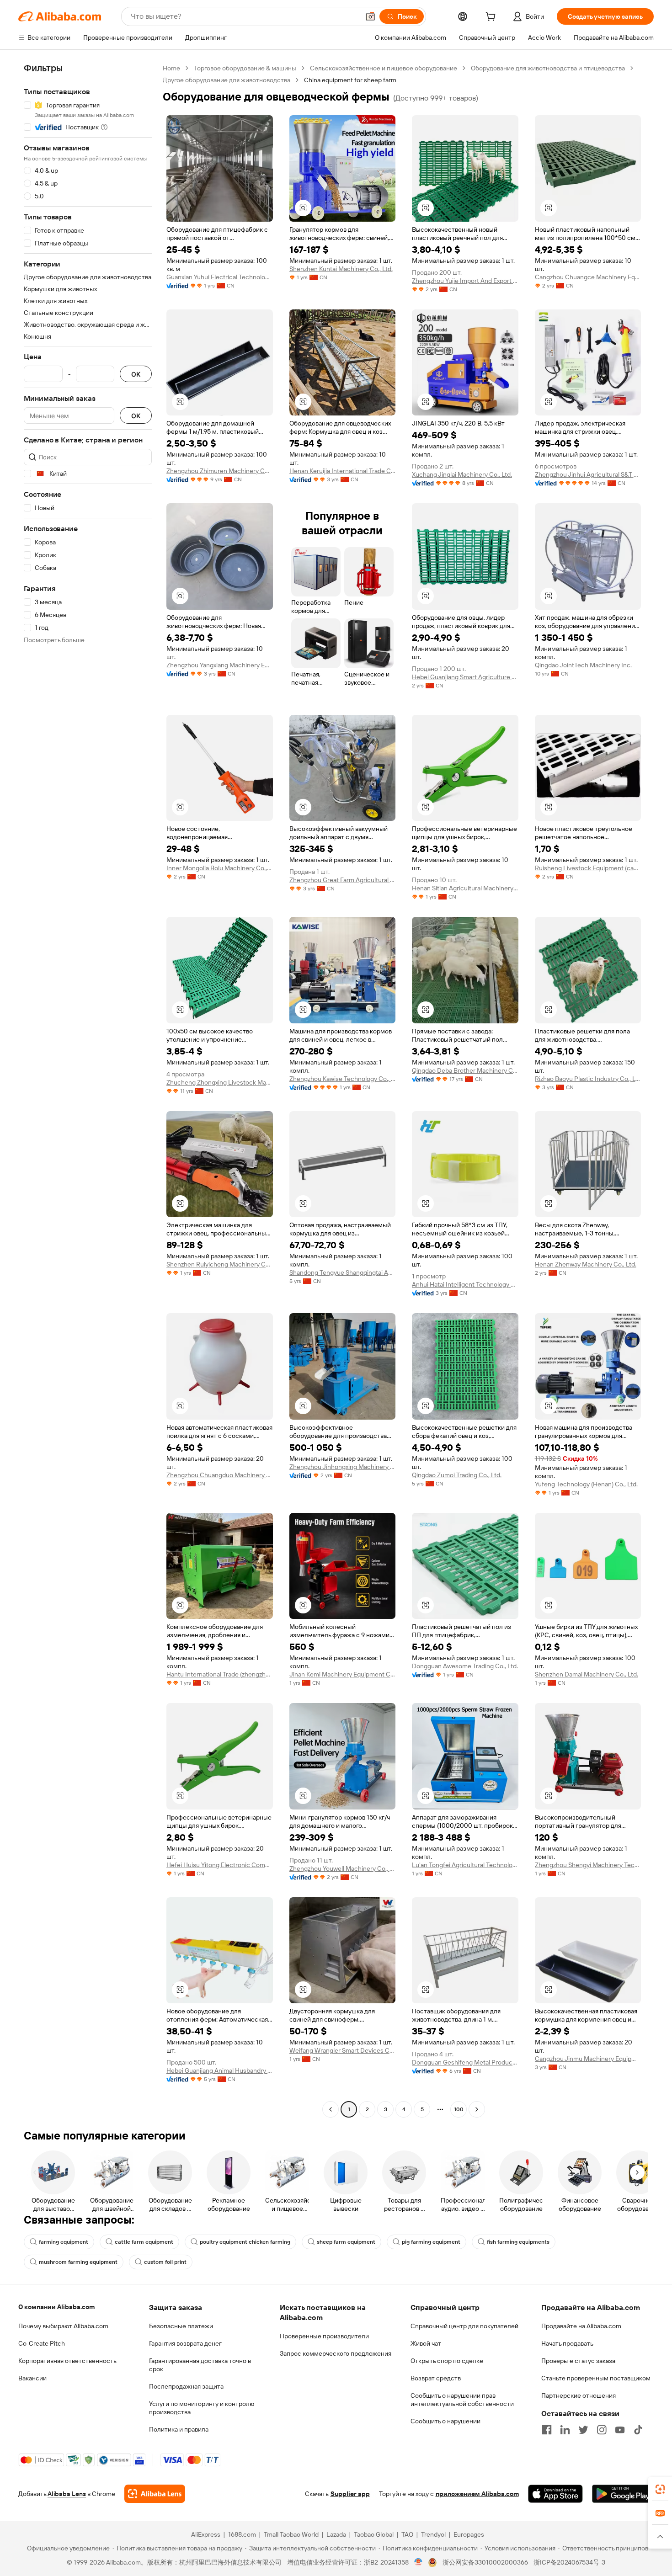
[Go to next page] (477, 2109)
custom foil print (165, 2262)
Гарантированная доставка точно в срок (200, 2365)
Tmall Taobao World (291, 2534)
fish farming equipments (518, 2242)
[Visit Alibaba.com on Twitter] (583, 2430)
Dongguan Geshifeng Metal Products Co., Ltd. (465, 2062)
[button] (370, 16)
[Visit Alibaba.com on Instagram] (602, 2430)
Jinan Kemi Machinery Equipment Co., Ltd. (343, 1674)
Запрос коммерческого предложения (336, 2353)
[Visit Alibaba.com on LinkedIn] (565, 2430)
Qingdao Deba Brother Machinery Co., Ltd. (465, 1070)
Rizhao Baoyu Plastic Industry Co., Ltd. (588, 1079)
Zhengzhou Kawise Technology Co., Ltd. (343, 1079)
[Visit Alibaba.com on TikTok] (638, 2430)
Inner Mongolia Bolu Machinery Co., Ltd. (220, 868)
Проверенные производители (324, 2336)
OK (136, 374)
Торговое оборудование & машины (245, 68)
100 (459, 2109)
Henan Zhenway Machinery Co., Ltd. (586, 1264)
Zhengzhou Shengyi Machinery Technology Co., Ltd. (588, 1865)
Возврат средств (436, 2378)
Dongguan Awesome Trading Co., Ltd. (465, 1666)
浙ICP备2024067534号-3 (569, 2562)
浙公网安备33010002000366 (485, 2562)
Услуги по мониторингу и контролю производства (202, 2408)
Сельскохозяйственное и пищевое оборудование (384, 68)
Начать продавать (567, 2343)
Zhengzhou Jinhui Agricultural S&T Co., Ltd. (588, 474)
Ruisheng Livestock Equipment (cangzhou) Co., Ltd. (588, 868)
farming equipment (64, 2242)
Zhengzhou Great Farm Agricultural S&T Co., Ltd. (343, 880)
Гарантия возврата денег (185, 2343)
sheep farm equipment (346, 2242)
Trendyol (433, 2534)
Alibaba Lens (67, 2494)
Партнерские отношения (579, 2395)
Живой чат (426, 2343)
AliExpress (206, 2534)
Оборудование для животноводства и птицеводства (548, 68)
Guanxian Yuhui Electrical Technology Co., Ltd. (220, 277)
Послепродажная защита (186, 2386)
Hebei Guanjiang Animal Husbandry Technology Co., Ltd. (220, 2070)
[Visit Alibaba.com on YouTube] (620, 2430)
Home (171, 68)
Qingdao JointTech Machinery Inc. (583, 665)
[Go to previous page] (331, 2109)
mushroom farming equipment (78, 2262)
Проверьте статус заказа (578, 2361)
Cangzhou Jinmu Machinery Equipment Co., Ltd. (588, 2059)
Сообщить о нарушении (445, 2421)
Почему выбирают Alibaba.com (63, 2326)
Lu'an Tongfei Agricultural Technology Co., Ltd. (465, 1865)
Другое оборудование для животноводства (227, 80)
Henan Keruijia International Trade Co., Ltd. (343, 471)
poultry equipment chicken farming (245, 2242)
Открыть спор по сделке (447, 2361)
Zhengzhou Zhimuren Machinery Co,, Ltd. (220, 471)
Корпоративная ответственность (67, 2361)
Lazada (336, 2534)
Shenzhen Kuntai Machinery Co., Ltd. (341, 269)
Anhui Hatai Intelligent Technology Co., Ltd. (465, 1284)
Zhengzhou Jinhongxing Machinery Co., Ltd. (343, 1467)
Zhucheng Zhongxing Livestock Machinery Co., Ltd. (220, 1082)
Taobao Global (374, 2534)
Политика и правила (179, 2429)
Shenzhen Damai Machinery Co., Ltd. (587, 1674)
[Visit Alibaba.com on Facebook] (547, 2430)
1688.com (242, 2534)
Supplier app (350, 2494)
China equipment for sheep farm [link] (350, 80)
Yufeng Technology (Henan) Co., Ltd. (586, 1484)
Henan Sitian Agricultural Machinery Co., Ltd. (465, 888)
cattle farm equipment (144, 2242)
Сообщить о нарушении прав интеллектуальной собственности (462, 2400)
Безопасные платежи (181, 2326)
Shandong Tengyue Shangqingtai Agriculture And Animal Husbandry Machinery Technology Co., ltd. (343, 1272)
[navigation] (88, 1090)
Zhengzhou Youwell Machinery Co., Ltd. (343, 1868)
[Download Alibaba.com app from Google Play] (623, 2494)
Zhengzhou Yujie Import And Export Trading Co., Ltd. (465, 281)
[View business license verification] (419, 2562)
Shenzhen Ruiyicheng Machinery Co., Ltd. (220, 1264)
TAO (407, 2534)
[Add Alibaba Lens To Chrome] (155, 2494)
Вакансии (32, 2378)
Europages (469, 2534)
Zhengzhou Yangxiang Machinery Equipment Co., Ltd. (220, 665)
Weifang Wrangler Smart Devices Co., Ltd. (343, 2050)
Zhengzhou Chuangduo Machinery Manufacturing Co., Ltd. (220, 1475)
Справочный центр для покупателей (464, 2326)
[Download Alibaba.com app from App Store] (555, 2494)
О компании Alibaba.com (56, 2307)
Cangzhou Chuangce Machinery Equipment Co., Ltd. (588, 277)
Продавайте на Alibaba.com (581, 2326)
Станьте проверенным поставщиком (596, 2378)
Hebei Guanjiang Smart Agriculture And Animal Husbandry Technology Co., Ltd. (465, 677)
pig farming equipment (431, 2242)
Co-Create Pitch (42, 2343)
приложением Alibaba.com (477, 2494)
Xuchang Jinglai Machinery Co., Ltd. (462, 474)
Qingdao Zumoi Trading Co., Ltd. (457, 1475)
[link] (660, 2489)
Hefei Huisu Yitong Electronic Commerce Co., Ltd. (220, 1865)
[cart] (492, 18)
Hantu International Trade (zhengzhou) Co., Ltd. (220, 1674)
